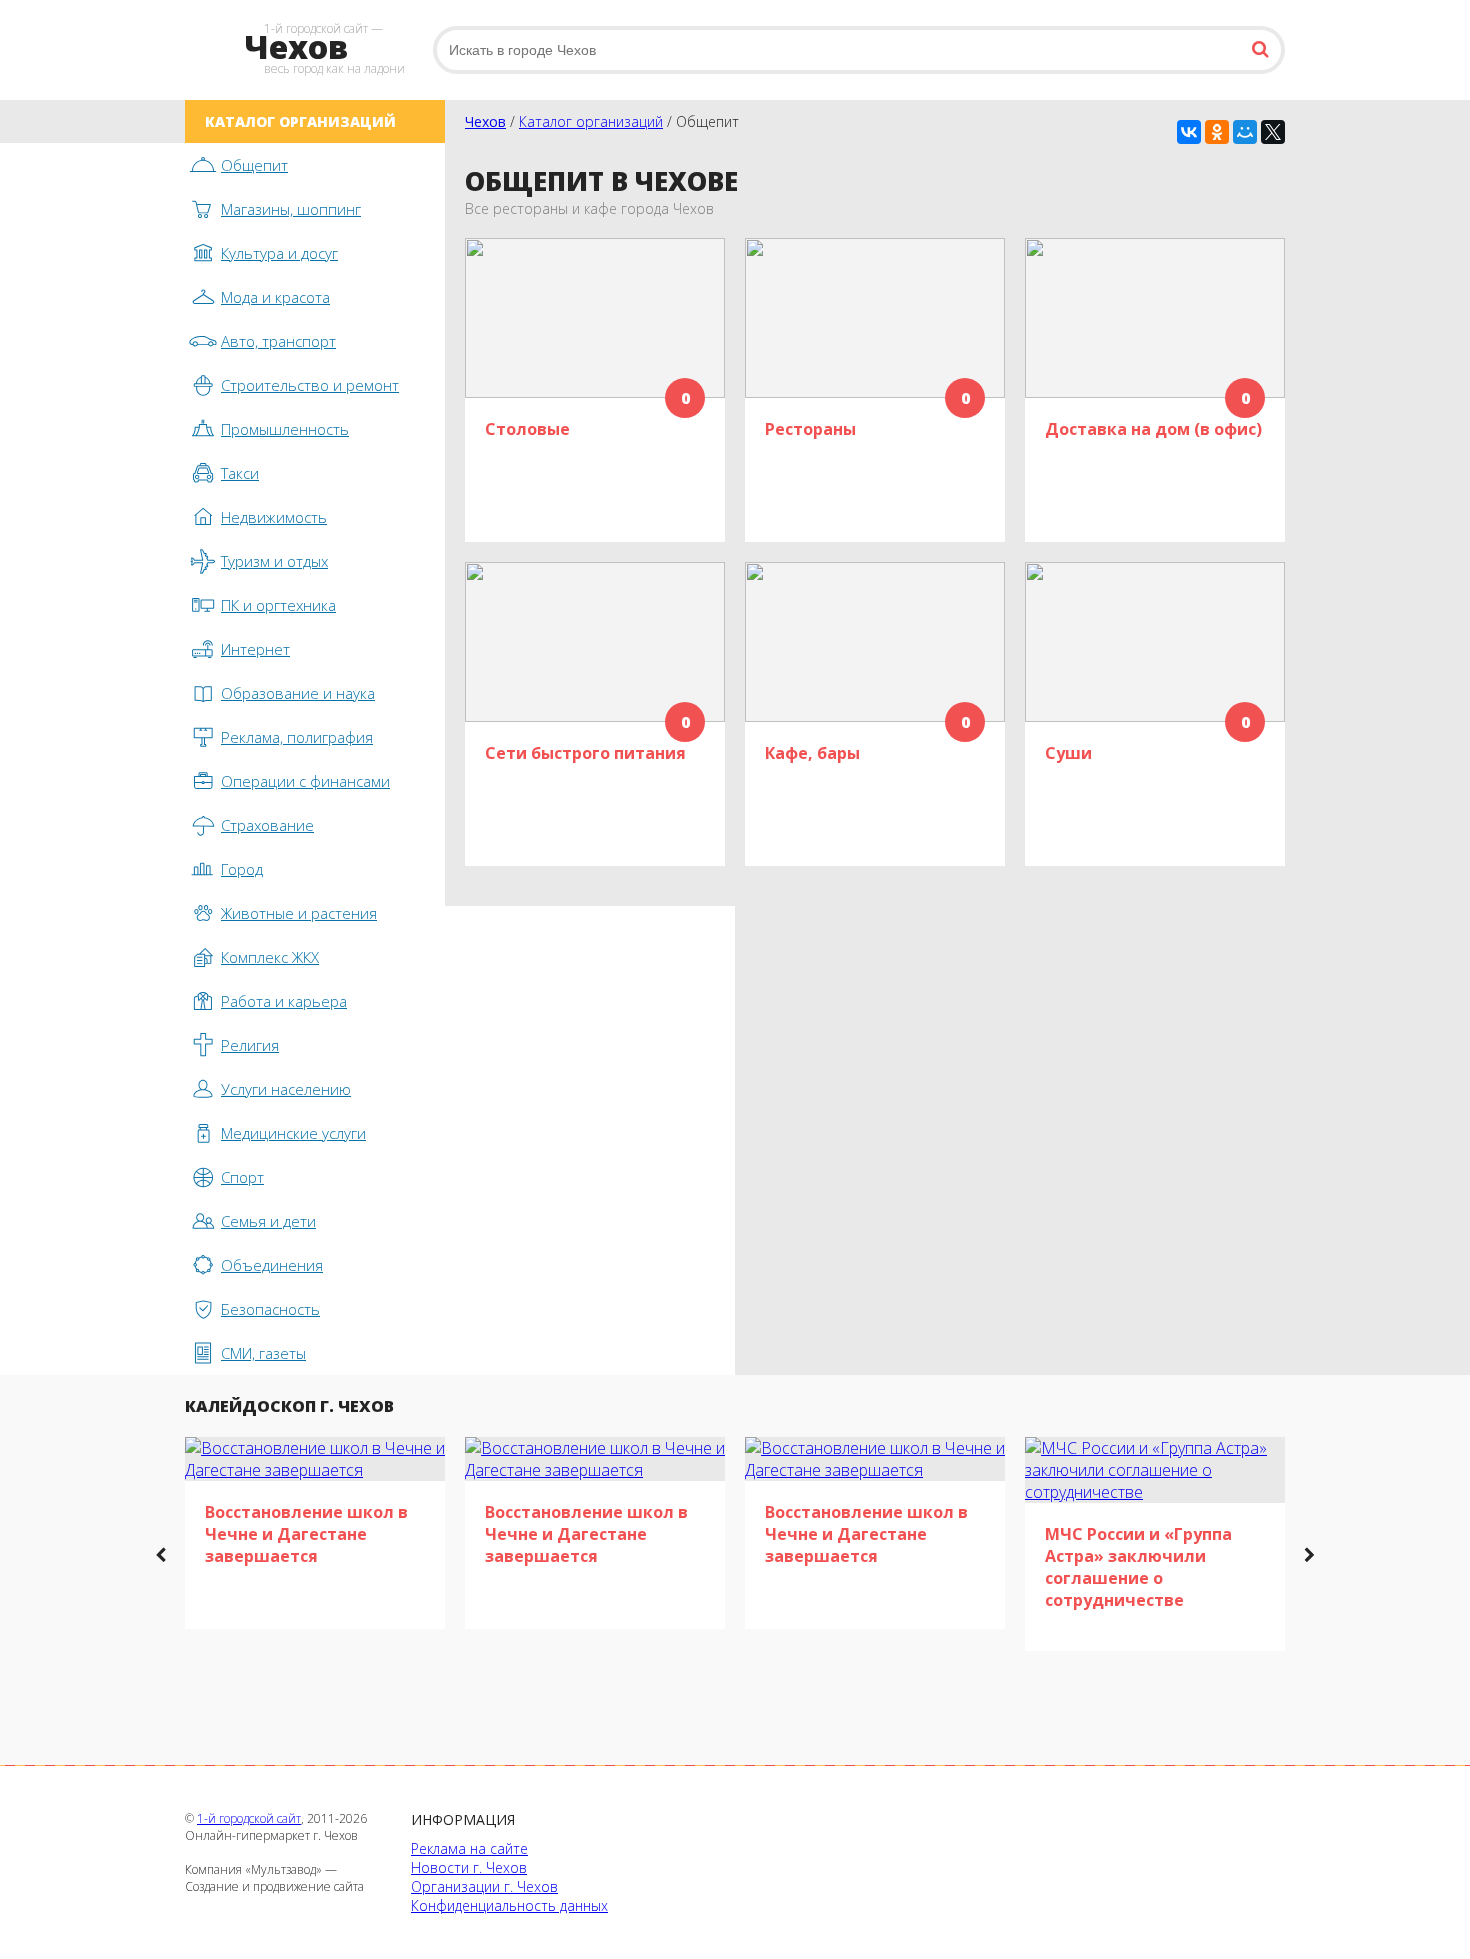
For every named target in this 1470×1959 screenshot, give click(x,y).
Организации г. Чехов (484, 1886)
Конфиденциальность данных (509, 1905)
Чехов (485, 121)
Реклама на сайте (469, 1848)
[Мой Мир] (1245, 132)
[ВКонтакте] (1189, 132)
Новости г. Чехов (469, 1867)
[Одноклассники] (1217, 132)
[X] (1273, 132)
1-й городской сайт (249, 1818)
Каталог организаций (591, 121)
